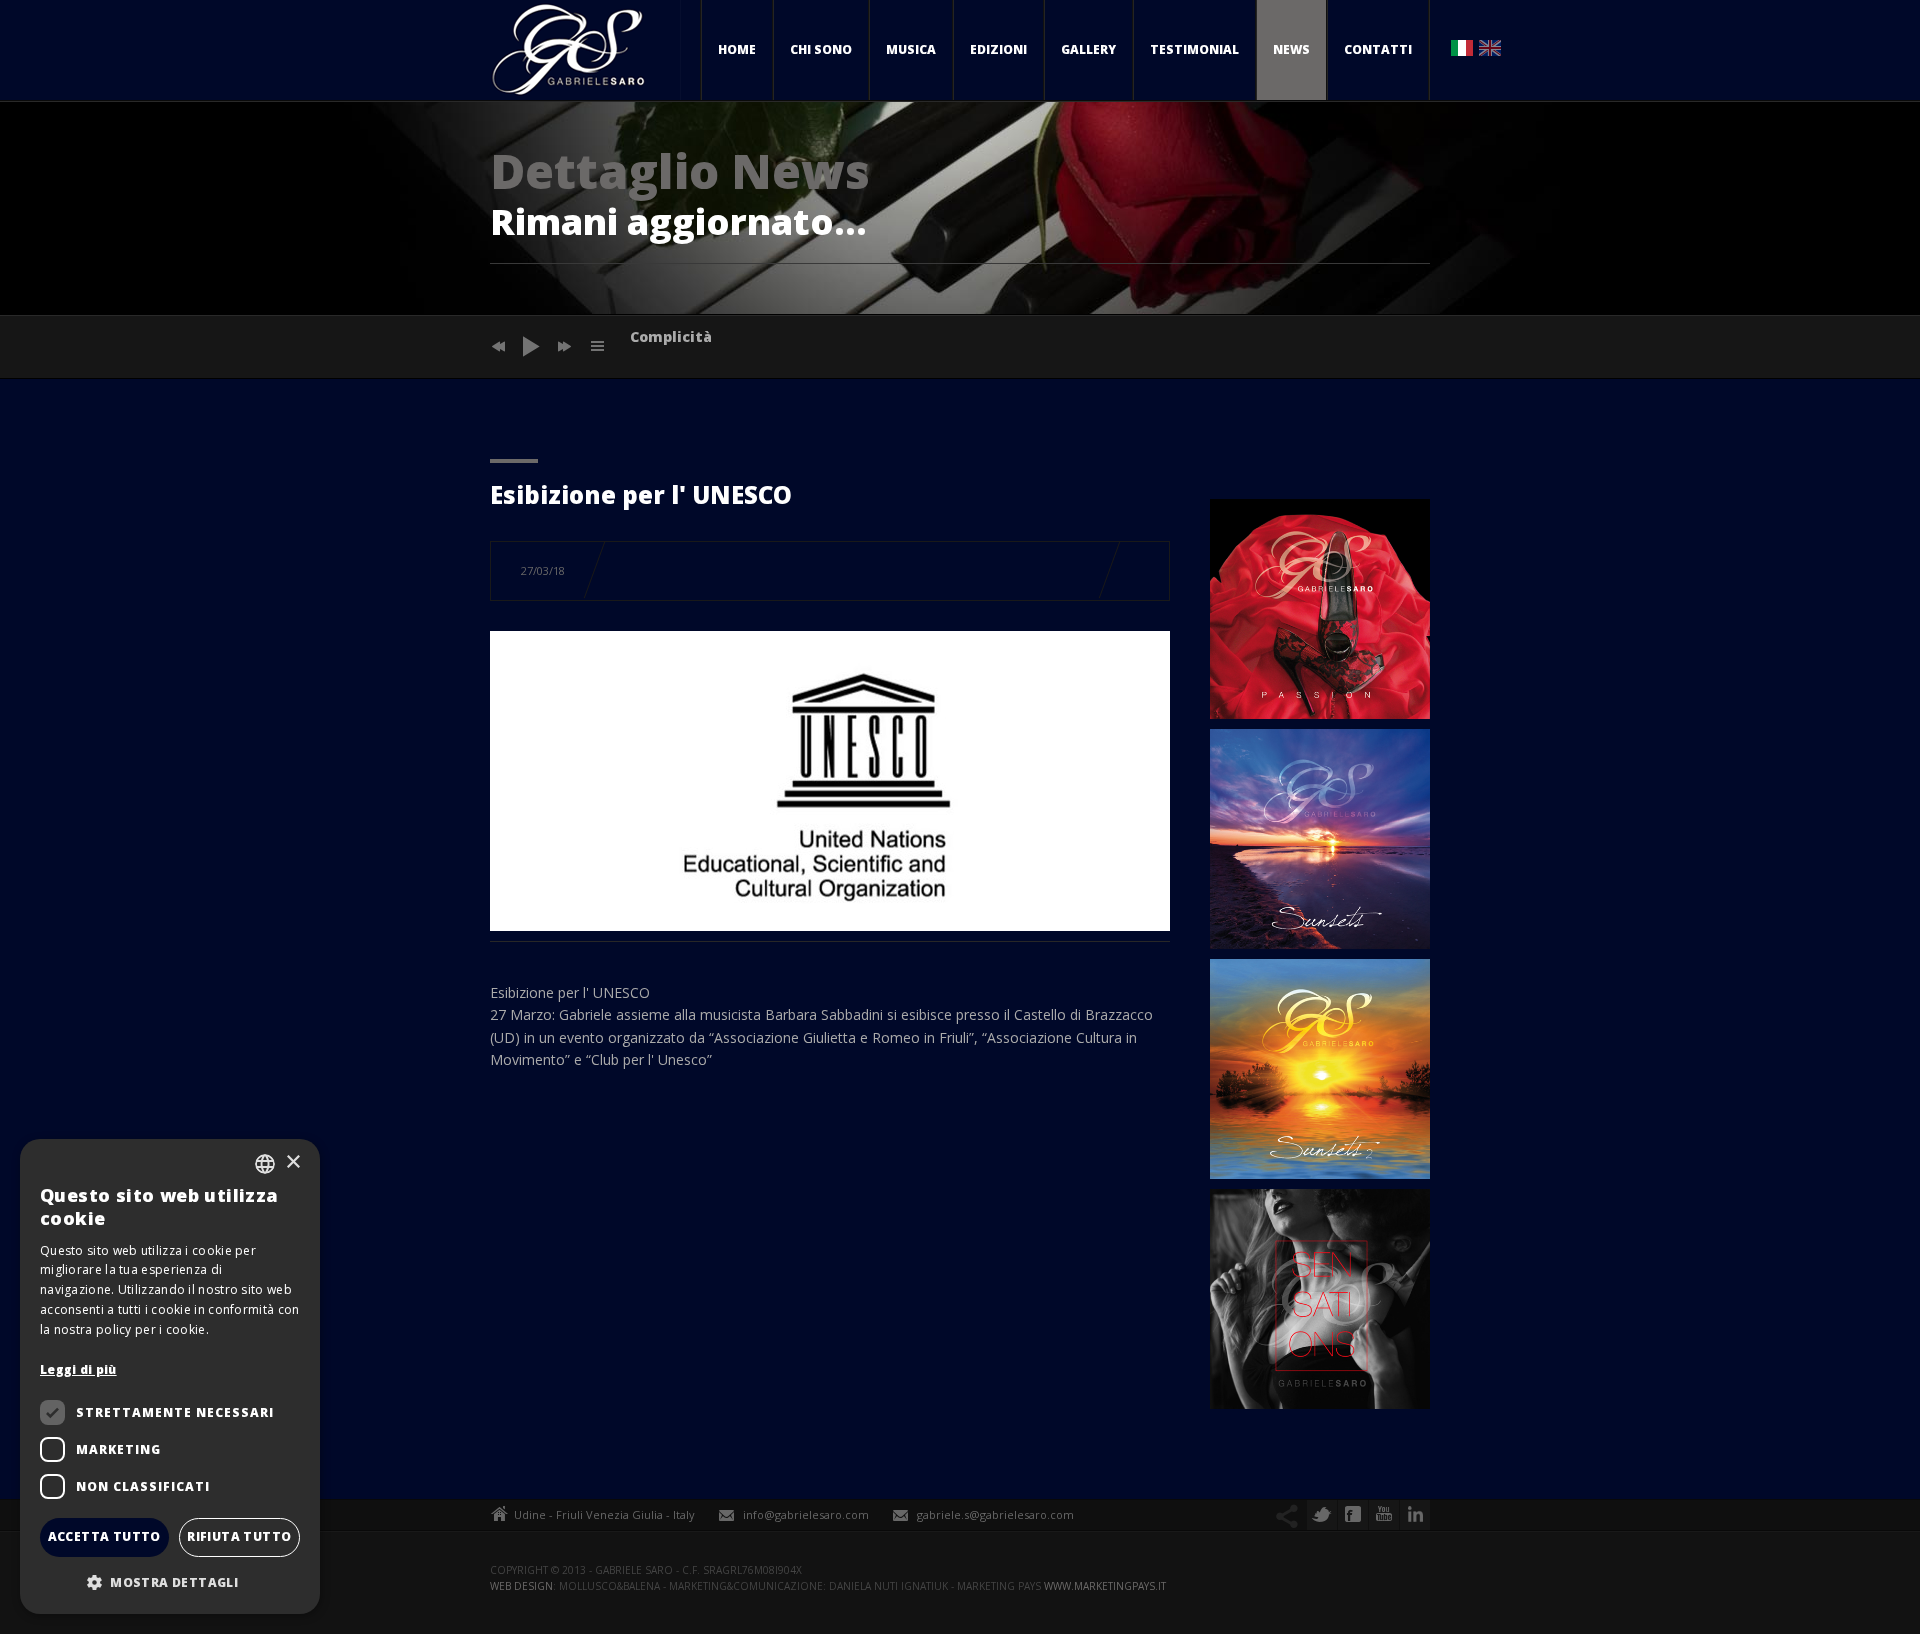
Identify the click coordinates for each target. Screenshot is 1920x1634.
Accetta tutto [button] (104, 1536)
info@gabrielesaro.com (806, 1514)
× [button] (292, 1162)
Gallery (1088, 49)
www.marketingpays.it (1105, 1586)
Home (737, 49)
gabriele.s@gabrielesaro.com (995, 1514)
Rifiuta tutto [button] (239, 1536)
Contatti (1378, 49)
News (1291, 49)
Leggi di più (78, 1369)
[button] (170, 1582)
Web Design (521, 1586)
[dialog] (170, 1376)
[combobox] (265, 1164)
